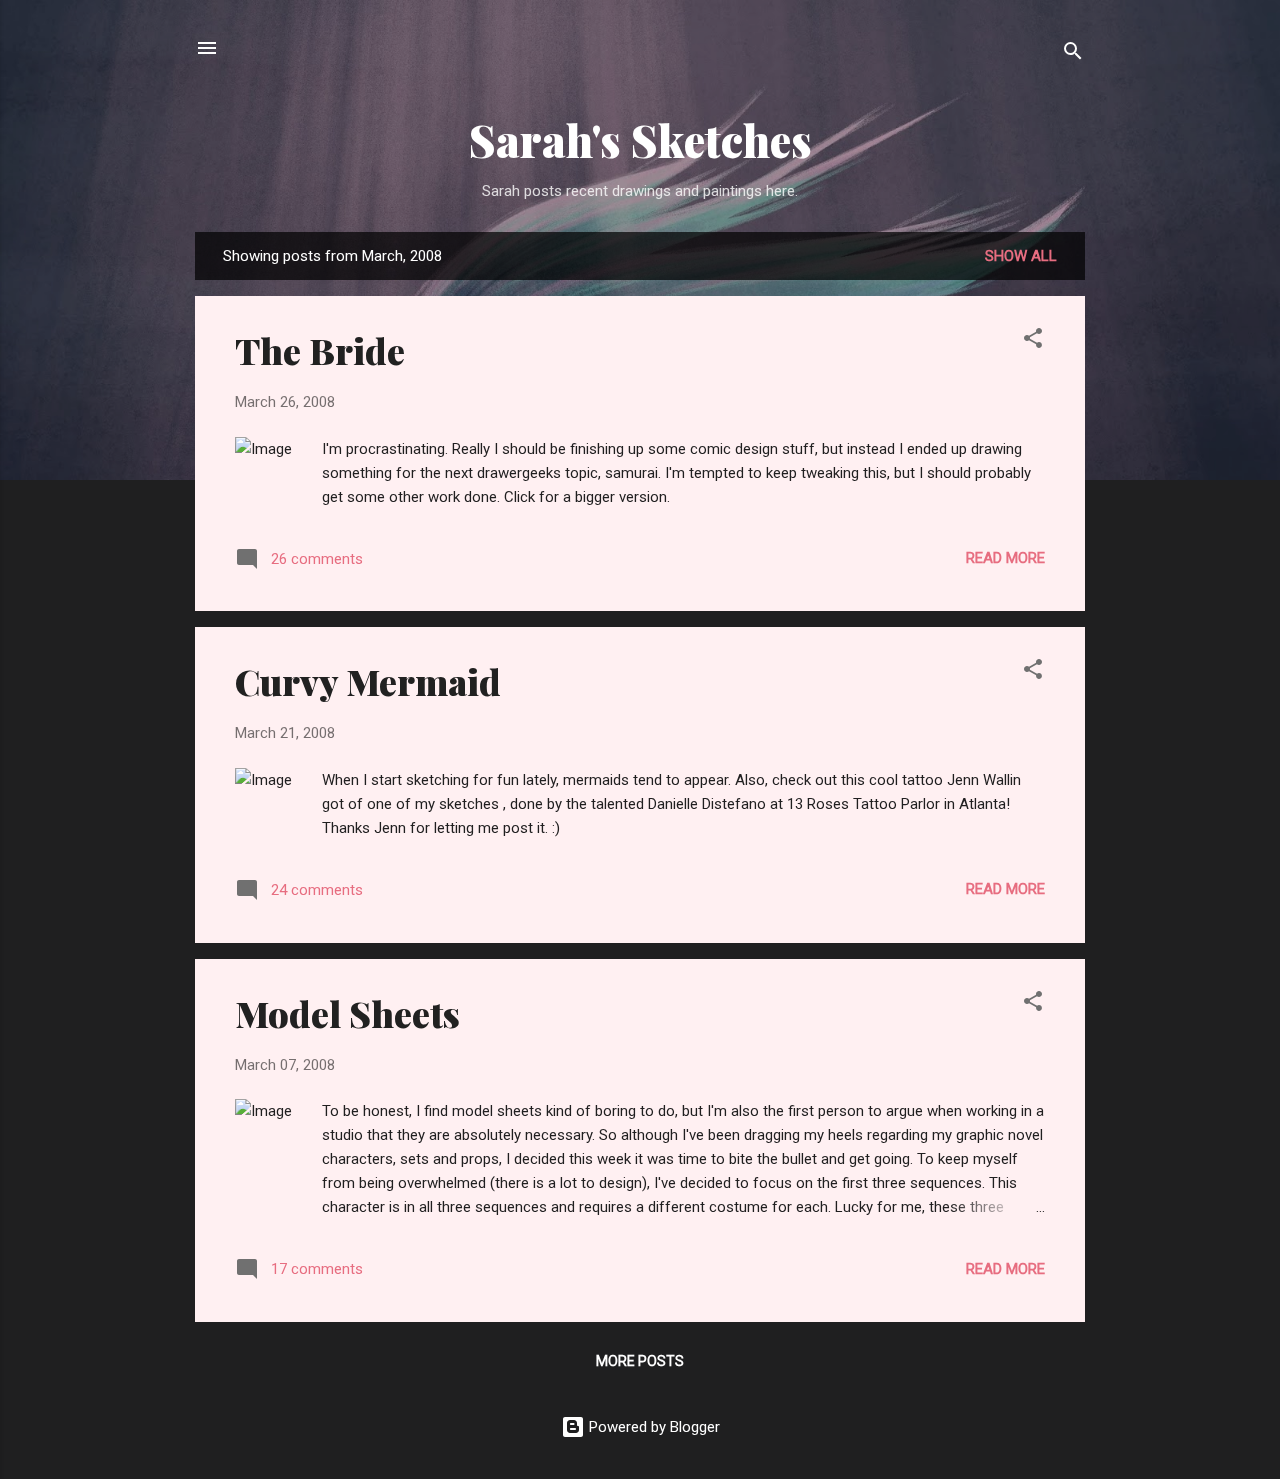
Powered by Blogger (652, 1427)
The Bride (320, 350)
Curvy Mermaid (368, 681)
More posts (640, 1361)
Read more (1005, 558)
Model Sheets (347, 1013)
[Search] (1073, 54)
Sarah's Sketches (640, 139)
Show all (1021, 256)
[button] (1033, 341)
